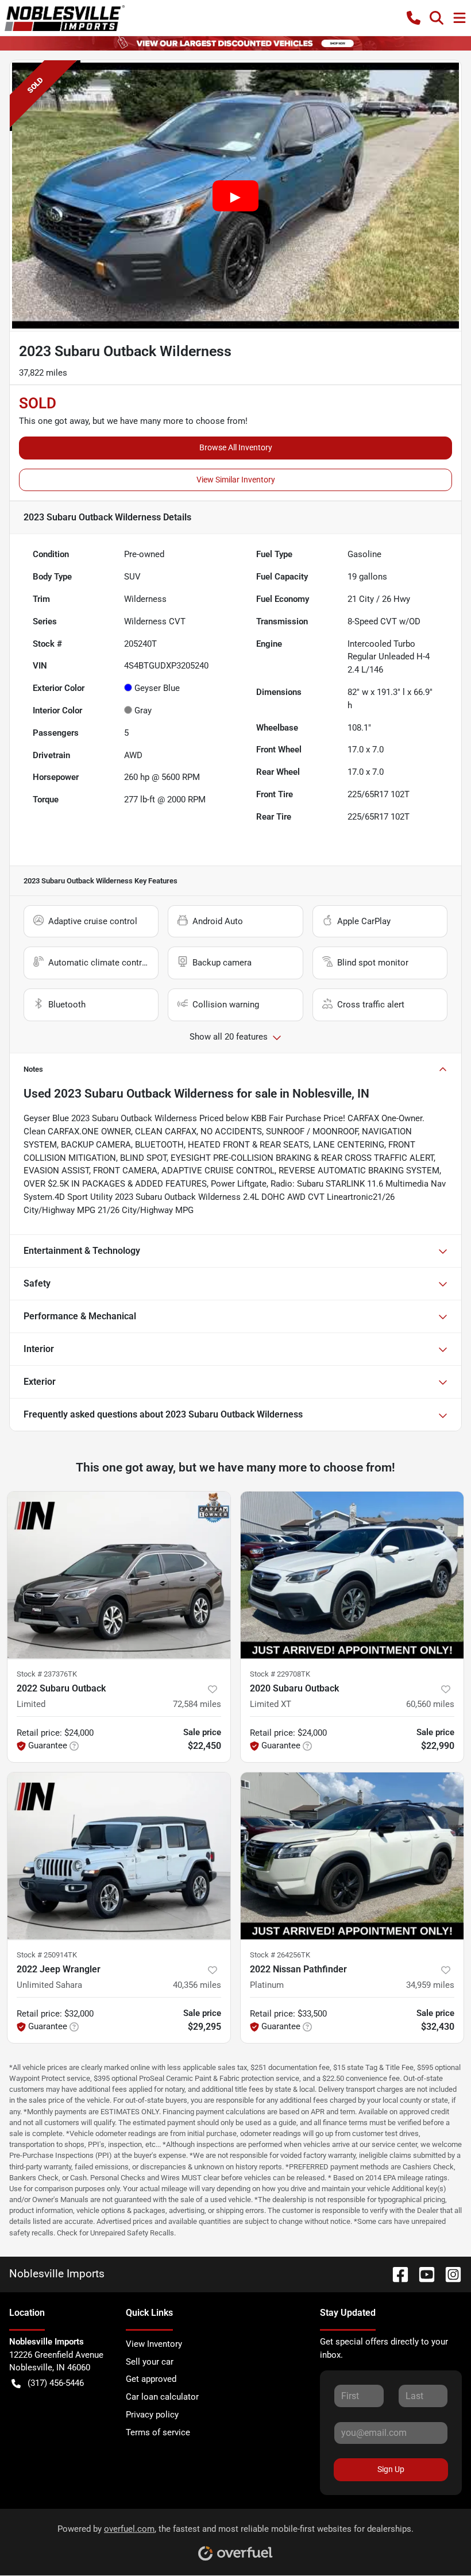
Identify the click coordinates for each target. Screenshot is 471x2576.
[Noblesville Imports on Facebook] (396, 2274)
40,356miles (197, 1985)
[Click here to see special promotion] (235, 43)
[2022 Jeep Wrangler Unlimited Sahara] (119, 1856)
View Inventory (154, 2344)
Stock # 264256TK (280, 1955)
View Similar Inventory (236, 480)
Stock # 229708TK (280, 1674)
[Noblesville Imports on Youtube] (422, 2274)
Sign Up (391, 2469)
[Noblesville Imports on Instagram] (449, 2274)
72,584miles (197, 1704)
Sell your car (150, 2362)
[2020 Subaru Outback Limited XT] (352, 1575)
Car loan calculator (162, 2397)
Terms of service (158, 2432)
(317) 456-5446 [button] (56, 2383)
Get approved (151, 2379)
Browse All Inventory (236, 447)
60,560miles (430, 1704)
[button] (414, 18)
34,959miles (430, 1985)
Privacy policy (152, 2415)
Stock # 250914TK (47, 1955)
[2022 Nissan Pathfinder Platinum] (352, 1856)
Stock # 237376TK (47, 1674)
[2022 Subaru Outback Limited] (119, 1575)
